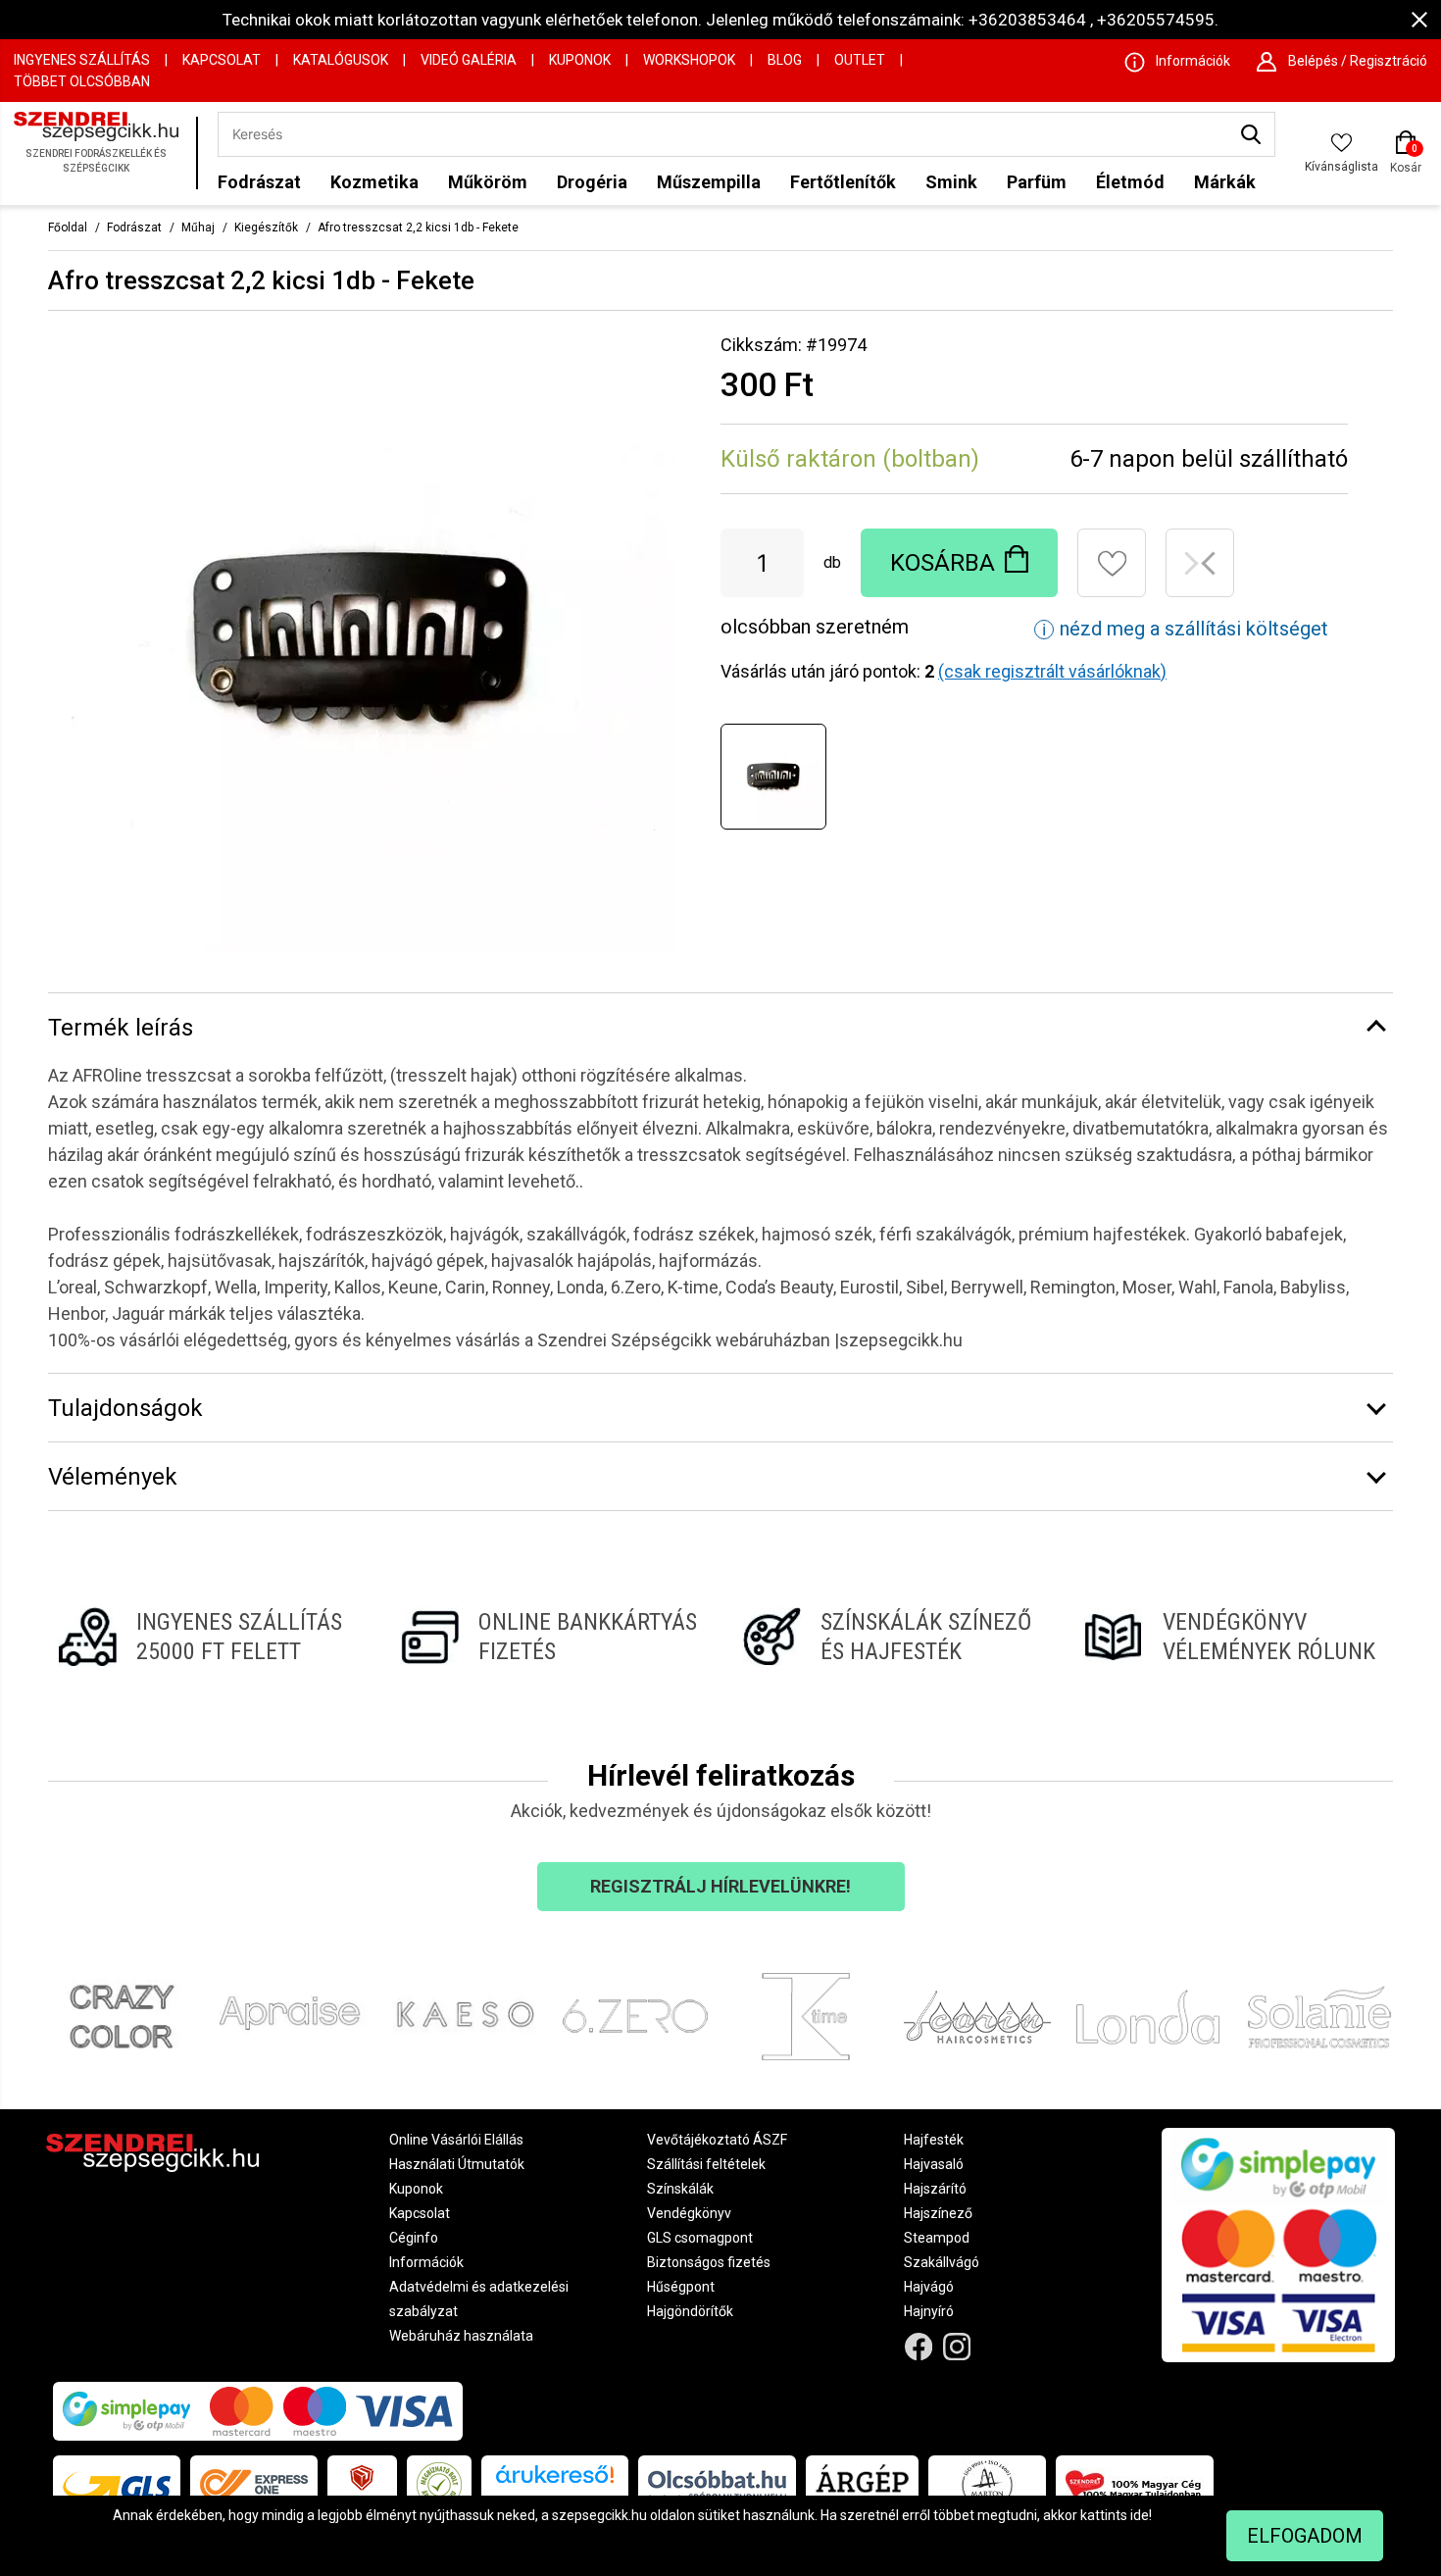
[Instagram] (957, 2347)
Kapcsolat (222, 60)
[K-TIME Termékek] (806, 2017)
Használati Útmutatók (457, 2164)
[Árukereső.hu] (555, 2481)
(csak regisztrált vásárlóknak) (1052, 671)
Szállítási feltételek (706, 2164)
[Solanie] (1320, 2017)
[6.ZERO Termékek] (636, 2017)
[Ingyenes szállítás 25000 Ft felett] (207, 1637)
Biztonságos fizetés (709, 2262)
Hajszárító (935, 2189)
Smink (951, 182)
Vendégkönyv (689, 2213)
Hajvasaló (934, 2164)
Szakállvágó (942, 2262)
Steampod (937, 2238)
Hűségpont (681, 2287)
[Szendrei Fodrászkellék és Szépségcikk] (100, 153)
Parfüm (1037, 182)
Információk (426, 2262)
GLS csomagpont (700, 2238)
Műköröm (488, 182)
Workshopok (689, 60)
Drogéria (592, 182)
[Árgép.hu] (862, 2485)
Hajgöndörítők (690, 2311)
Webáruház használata (461, 2336)
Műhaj (198, 227)
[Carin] (978, 2017)
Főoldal (68, 227)
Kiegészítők (266, 227)
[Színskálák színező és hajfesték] (892, 1637)
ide (1140, 2515)
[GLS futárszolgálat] (117, 2485)
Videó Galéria (469, 60)
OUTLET (860, 60)
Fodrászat (259, 182)
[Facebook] (919, 2347)
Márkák (1225, 182)
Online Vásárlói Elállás (456, 2140)
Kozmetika (374, 182)
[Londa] (1148, 2017)
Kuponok (580, 60)
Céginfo (414, 2238)
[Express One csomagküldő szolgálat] (254, 2485)
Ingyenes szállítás (82, 60)
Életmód (1130, 182)
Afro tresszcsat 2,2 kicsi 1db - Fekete (418, 227)
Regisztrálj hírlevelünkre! (720, 1886)
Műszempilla (709, 182)
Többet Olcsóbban (82, 81)
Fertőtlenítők (843, 182)
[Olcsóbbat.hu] (717, 2485)
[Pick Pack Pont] (362, 2485)
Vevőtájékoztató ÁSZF (717, 2140)
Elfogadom (1305, 2536)
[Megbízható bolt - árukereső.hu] (439, 2485)
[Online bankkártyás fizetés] (549, 1637)
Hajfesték (934, 2140)
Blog (785, 60)
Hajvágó (929, 2287)
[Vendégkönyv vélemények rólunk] (1234, 1637)
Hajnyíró (929, 2311)
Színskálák (680, 2189)
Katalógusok (341, 60)
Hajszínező (938, 2213)
